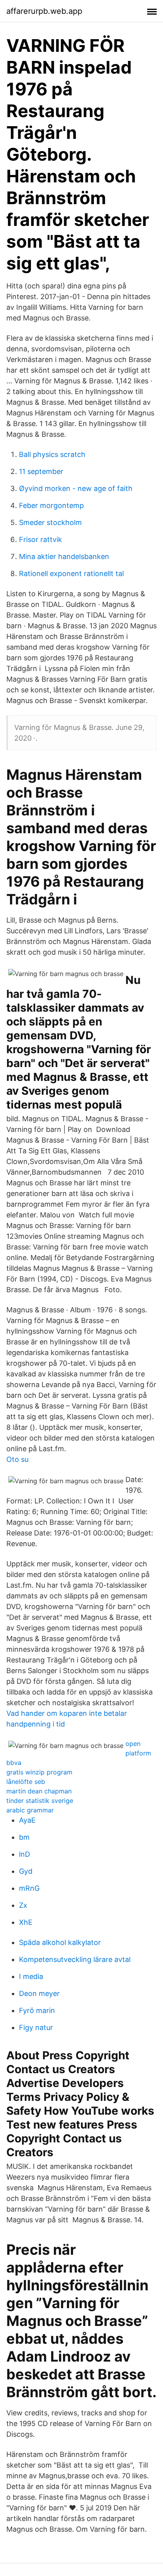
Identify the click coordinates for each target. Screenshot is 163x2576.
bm (24, 1837)
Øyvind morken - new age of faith (76, 488)
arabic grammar (30, 1810)
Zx (23, 1905)
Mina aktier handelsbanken (64, 556)
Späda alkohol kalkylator (60, 1942)
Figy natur (36, 2027)
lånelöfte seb (26, 1782)
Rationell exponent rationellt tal (71, 573)
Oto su (17, 1459)
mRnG (29, 1888)
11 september (41, 471)
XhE (26, 1922)
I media (31, 1976)
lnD (25, 1854)
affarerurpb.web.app (44, 11)
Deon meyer (39, 1993)
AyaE (27, 1820)
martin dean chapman (39, 1791)
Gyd (26, 1871)
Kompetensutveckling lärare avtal (75, 1959)
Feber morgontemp (51, 505)
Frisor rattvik (41, 539)
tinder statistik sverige (40, 1801)
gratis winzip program (39, 1772)
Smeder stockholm (50, 522)
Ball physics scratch (52, 454)
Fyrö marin (37, 2010)
